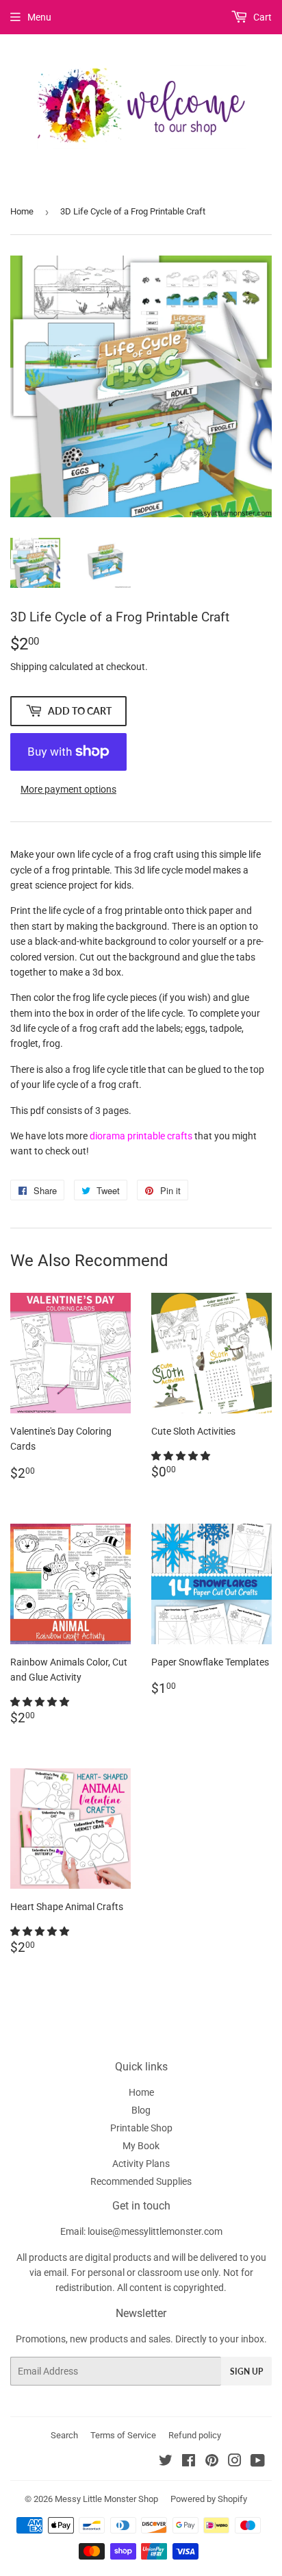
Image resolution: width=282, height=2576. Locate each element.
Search (64, 2435)
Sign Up (246, 2371)
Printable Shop (141, 2128)
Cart (261, 17)
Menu (39, 17)
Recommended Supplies (141, 2181)
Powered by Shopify (209, 2499)
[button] (182, 1456)
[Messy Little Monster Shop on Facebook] (189, 2462)
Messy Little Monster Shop (106, 2499)
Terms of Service (123, 2435)
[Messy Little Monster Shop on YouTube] (258, 2462)
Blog (141, 2110)
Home (22, 211)
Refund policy (195, 2435)
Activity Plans (141, 2164)
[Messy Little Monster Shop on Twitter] (166, 2462)
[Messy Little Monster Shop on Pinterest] (212, 2462)
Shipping (29, 667)
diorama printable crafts (141, 1136)
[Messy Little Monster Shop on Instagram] (235, 2462)
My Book (141, 2146)
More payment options (68, 789)
